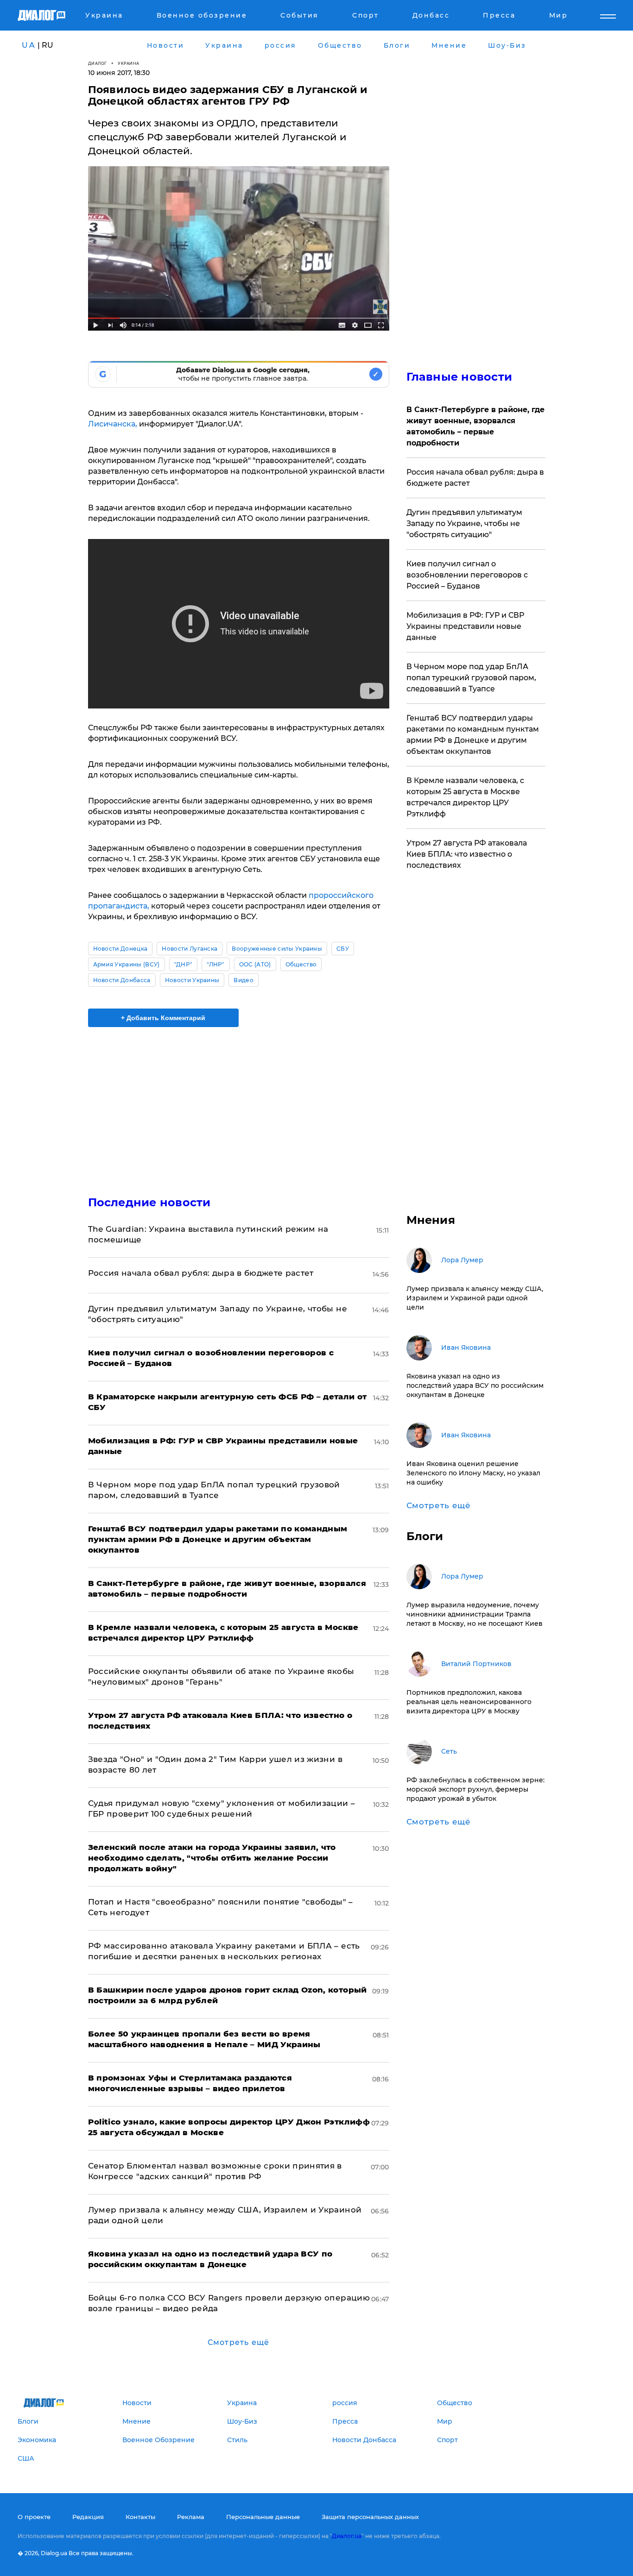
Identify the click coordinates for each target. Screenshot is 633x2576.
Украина (129, 63)
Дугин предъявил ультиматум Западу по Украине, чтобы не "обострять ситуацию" (464, 523)
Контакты (140, 2517)
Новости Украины (192, 980)
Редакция (88, 2517)
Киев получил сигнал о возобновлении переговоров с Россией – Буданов (467, 575)
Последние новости (149, 1202)
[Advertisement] (239, 1103)
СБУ (343, 949)
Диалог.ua (347, 2536)
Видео (244, 980)
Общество (301, 964)
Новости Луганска (190, 949)
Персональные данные (263, 2517)
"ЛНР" (216, 964)
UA (29, 45)
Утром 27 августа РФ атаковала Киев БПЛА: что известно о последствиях (467, 854)
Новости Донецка (120, 949)
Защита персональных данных (370, 2517)
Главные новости (459, 377)
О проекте (34, 2517)
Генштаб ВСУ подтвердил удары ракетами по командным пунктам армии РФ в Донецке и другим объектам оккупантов (473, 735)
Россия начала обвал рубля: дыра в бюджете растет (201, 1273)
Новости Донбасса (122, 980)
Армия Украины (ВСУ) (127, 964)
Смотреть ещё (238, 2342)
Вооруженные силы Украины (277, 949)
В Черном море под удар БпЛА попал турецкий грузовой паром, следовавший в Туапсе (471, 678)
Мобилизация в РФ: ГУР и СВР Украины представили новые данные (465, 626)
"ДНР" (184, 964)
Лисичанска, (114, 424)
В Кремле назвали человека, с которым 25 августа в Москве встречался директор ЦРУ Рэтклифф (465, 797)
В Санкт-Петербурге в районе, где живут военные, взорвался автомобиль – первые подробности (475, 426)
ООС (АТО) (255, 964)
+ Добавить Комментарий (163, 1018)
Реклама (191, 2517)
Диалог (98, 63)
